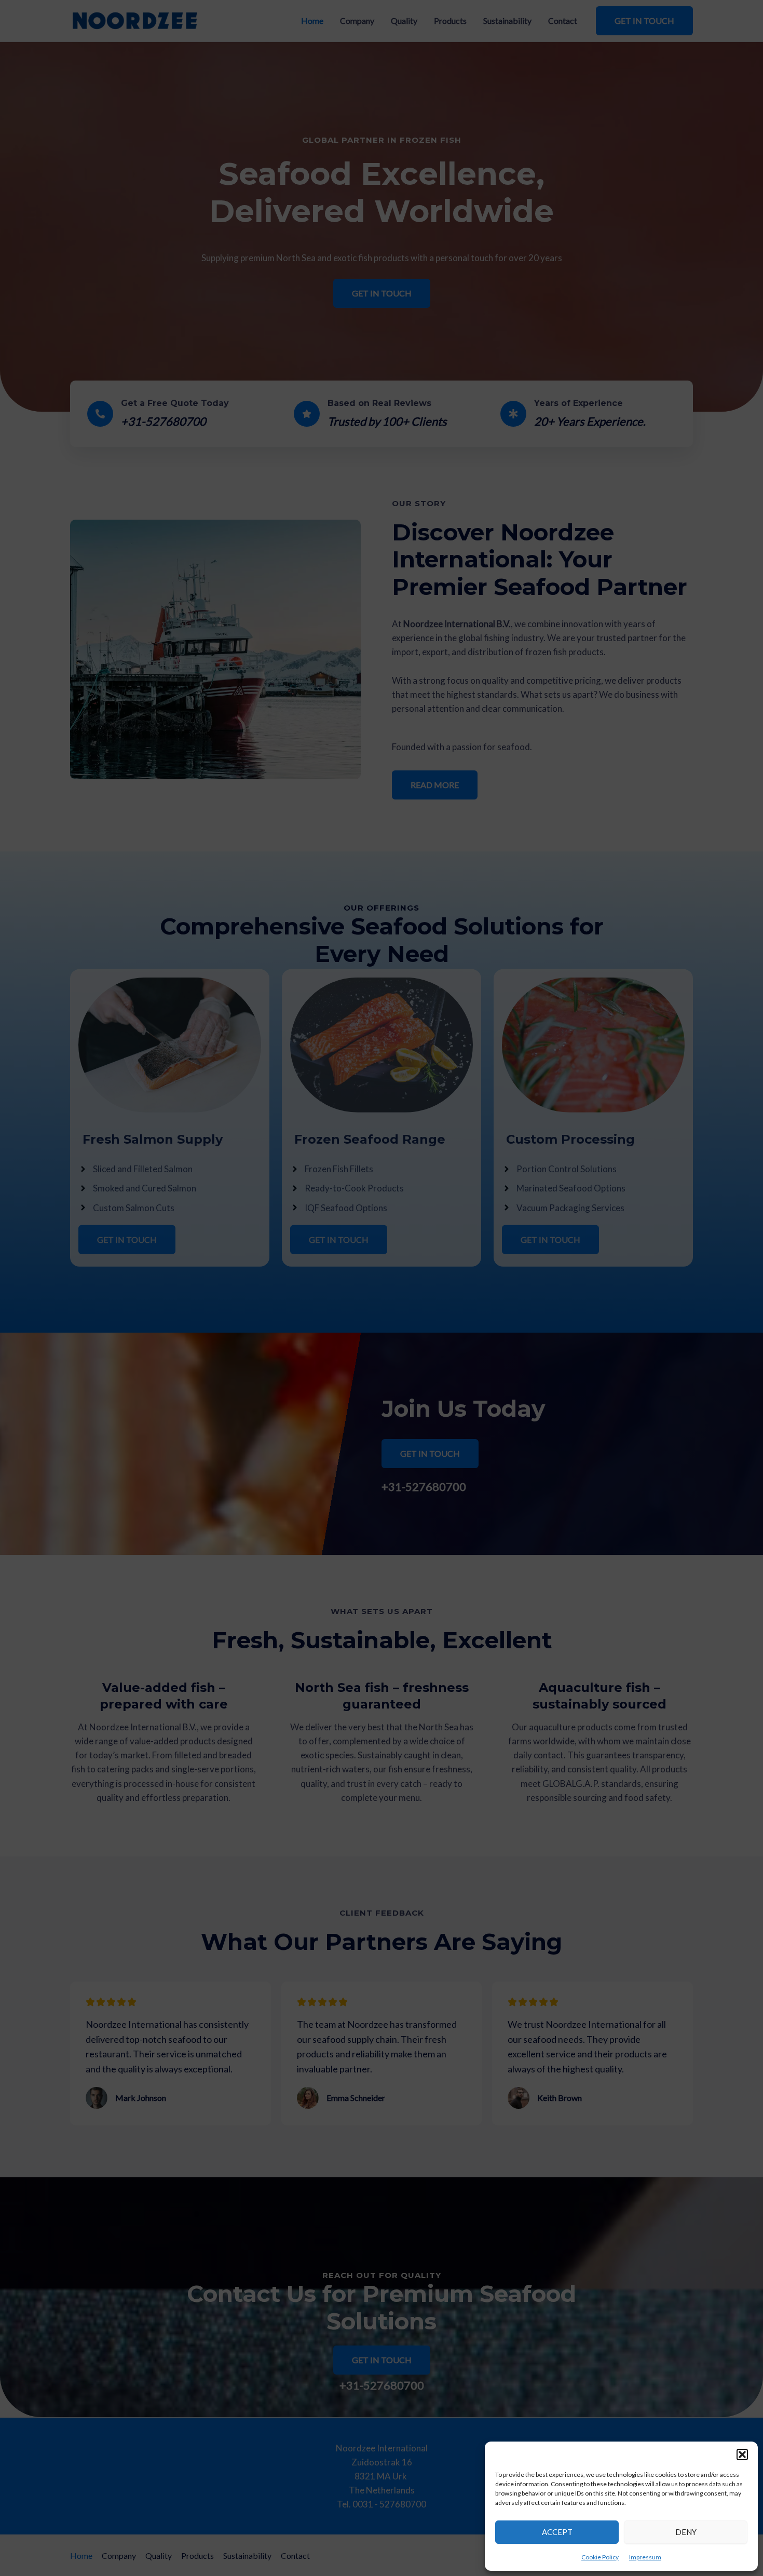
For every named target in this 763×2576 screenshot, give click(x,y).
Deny (686, 2532)
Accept (557, 2532)
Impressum (645, 2557)
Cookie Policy (600, 2557)
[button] (742, 2455)
